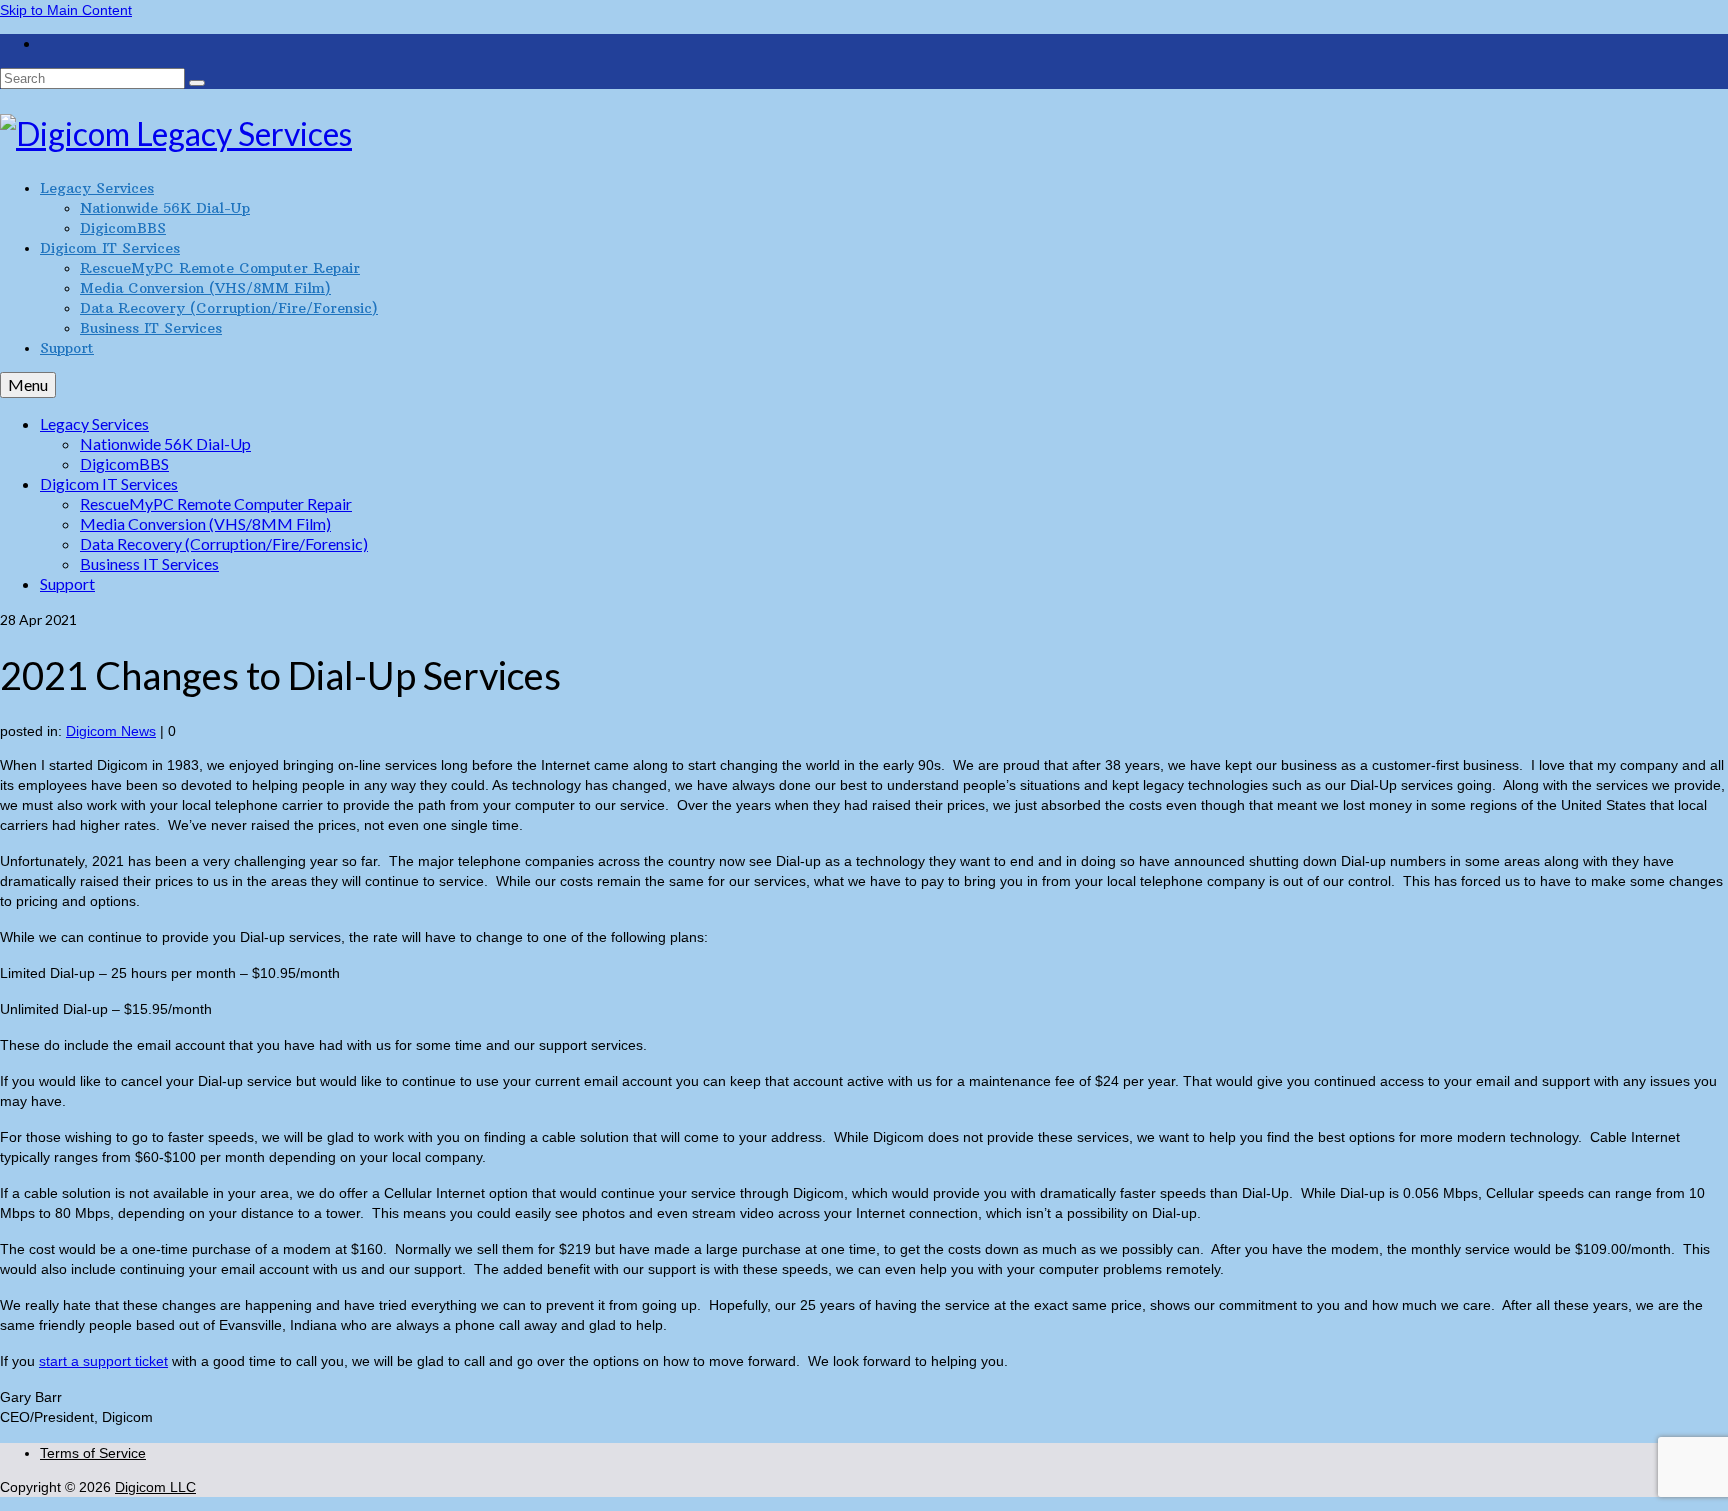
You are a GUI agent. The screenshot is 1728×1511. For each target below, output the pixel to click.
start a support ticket (103, 1361)
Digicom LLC (155, 1487)
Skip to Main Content (66, 10)
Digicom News (111, 731)
